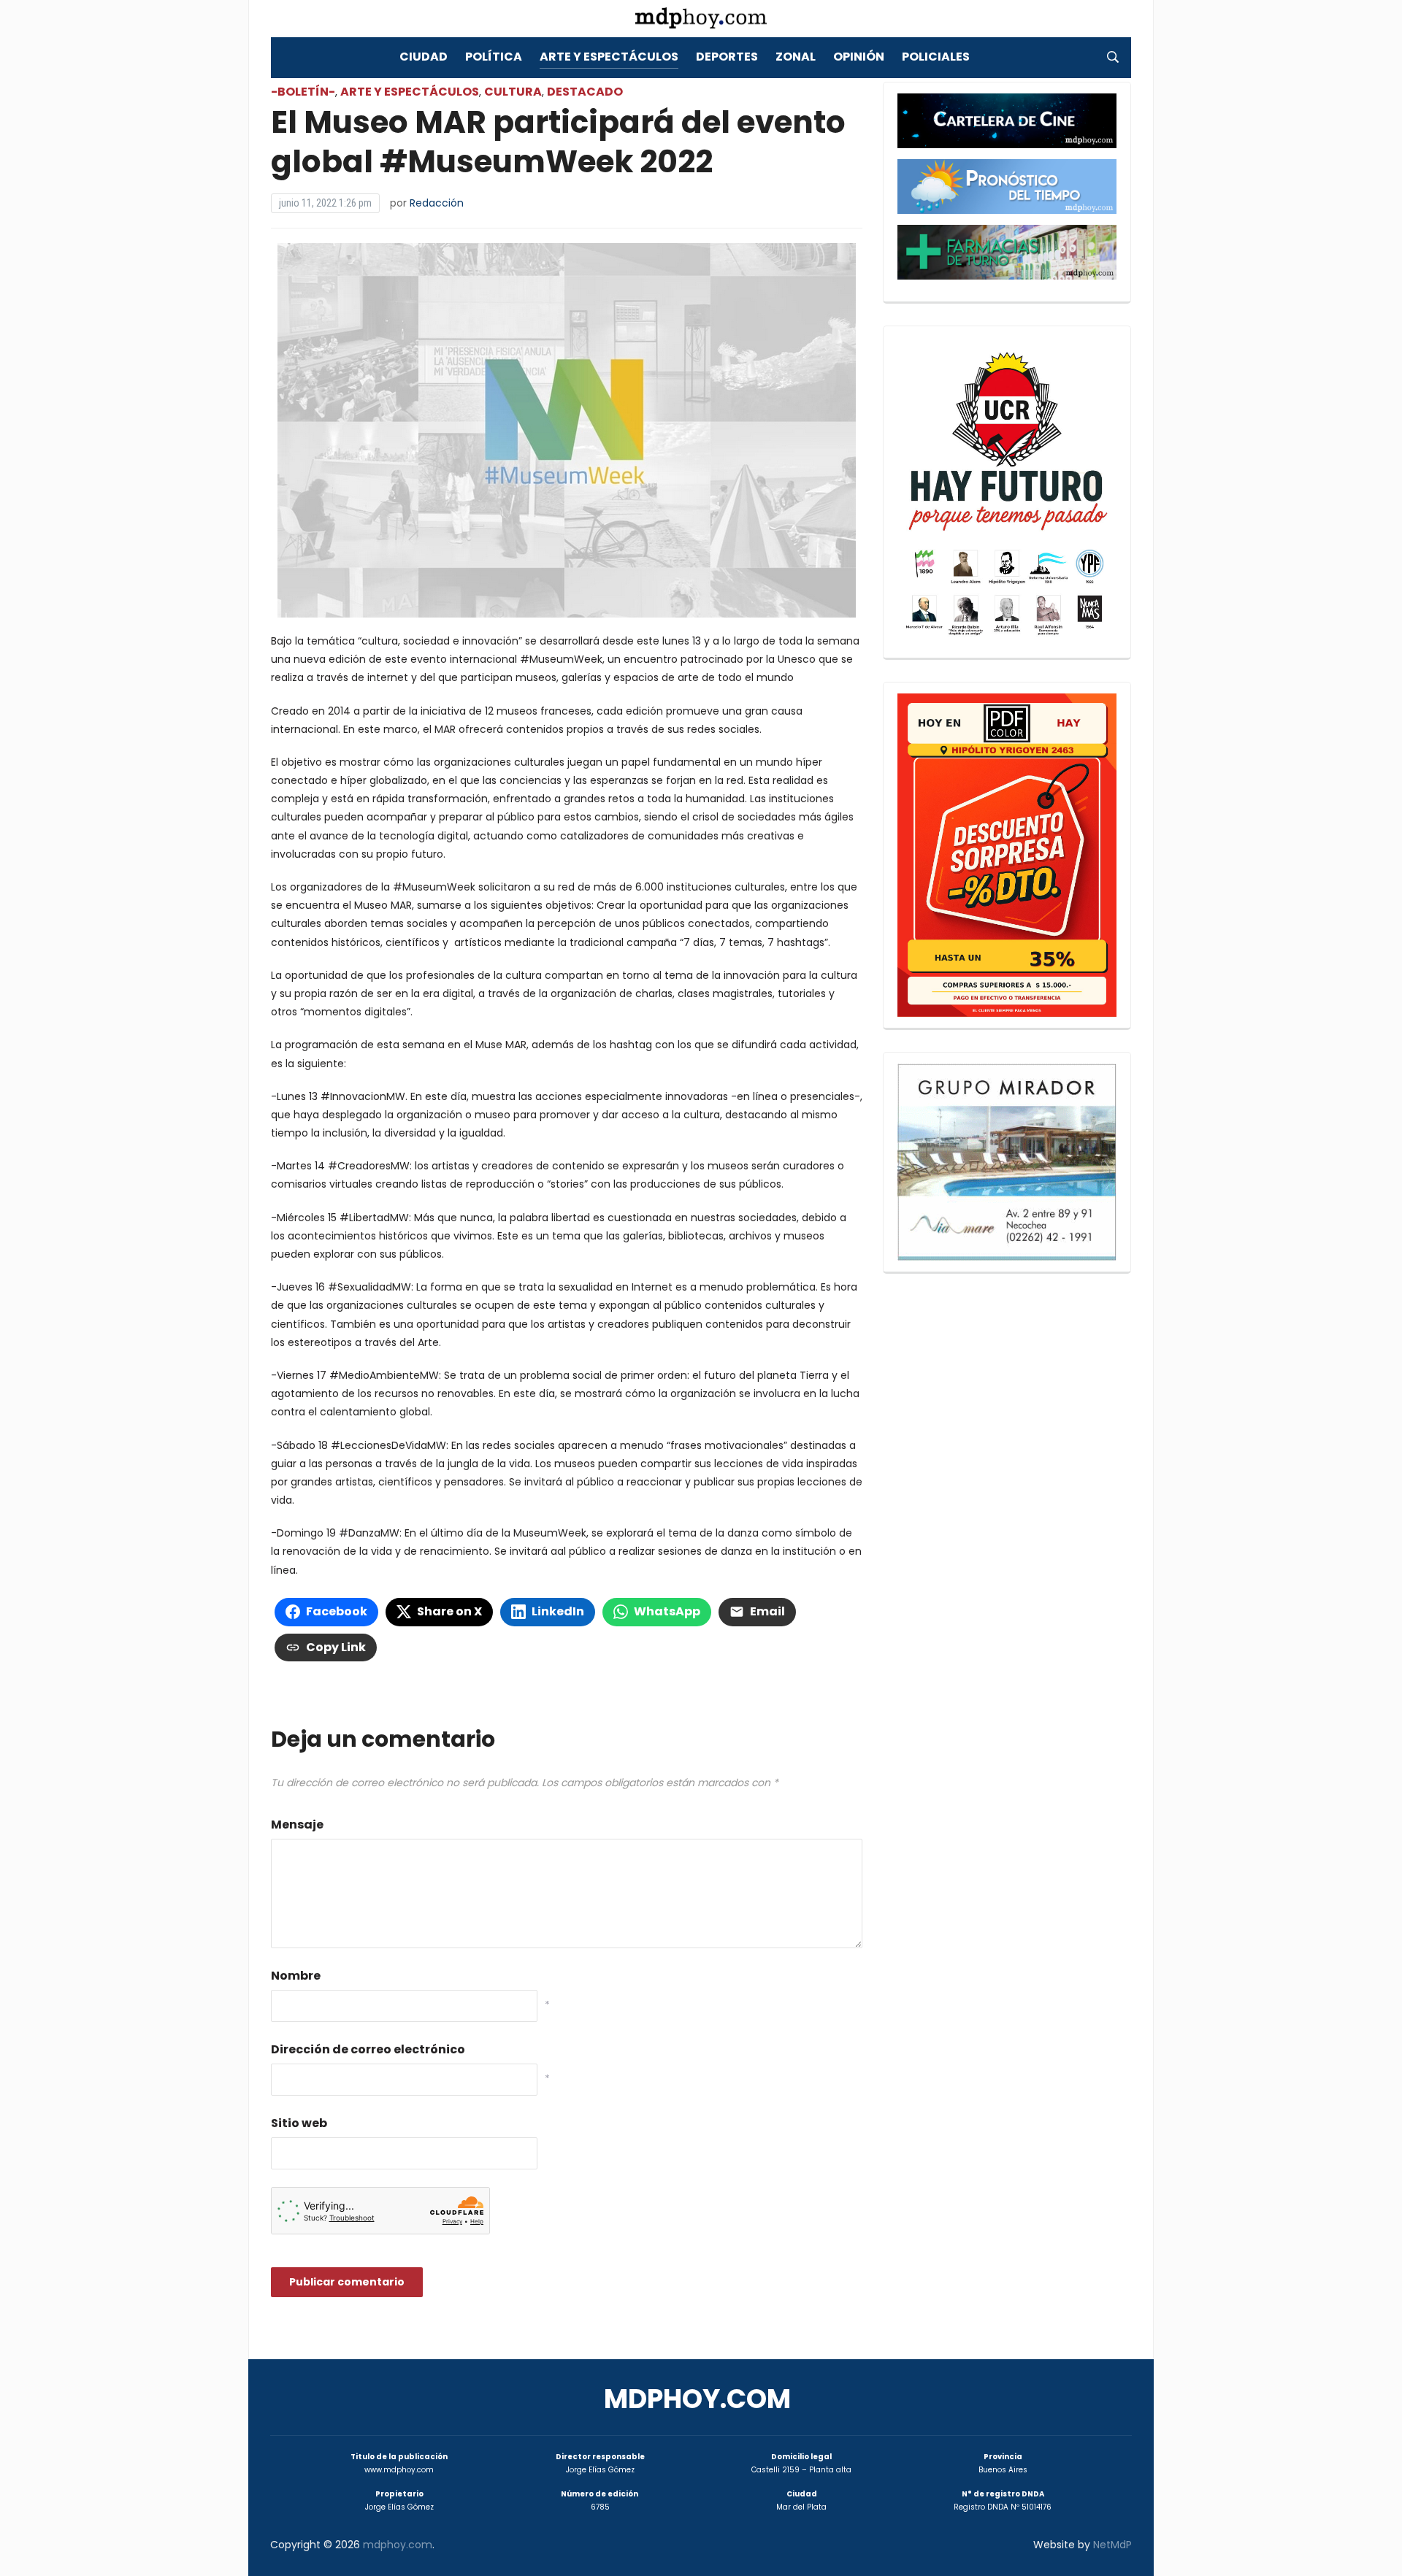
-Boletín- (303, 92)
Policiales (936, 57)
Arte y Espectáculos (609, 57)
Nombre (296, 1976)
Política (494, 57)
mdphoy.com (697, 2399)
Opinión (859, 57)
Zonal (796, 57)
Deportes (727, 57)
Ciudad (424, 57)
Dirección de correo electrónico (368, 2049)
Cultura (513, 92)
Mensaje (297, 1825)
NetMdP (1112, 2545)
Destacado (585, 92)
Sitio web (299, 2123)
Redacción (437, 203)
